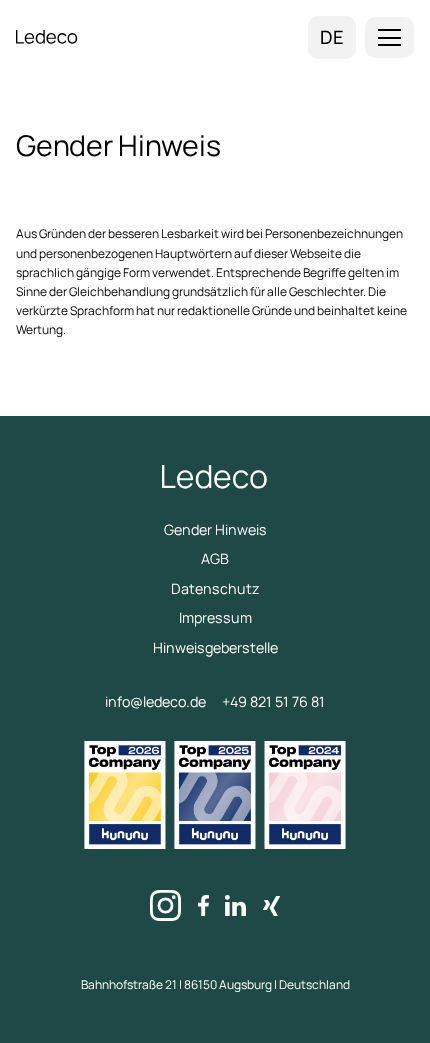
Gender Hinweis (215, 529)
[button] (389, 37)
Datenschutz (215, 588)
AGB (215, 558)
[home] (47, 37)
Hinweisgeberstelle (215, 647)
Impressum (215, 617)
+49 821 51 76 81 (273, 701)
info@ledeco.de (155, 701)
